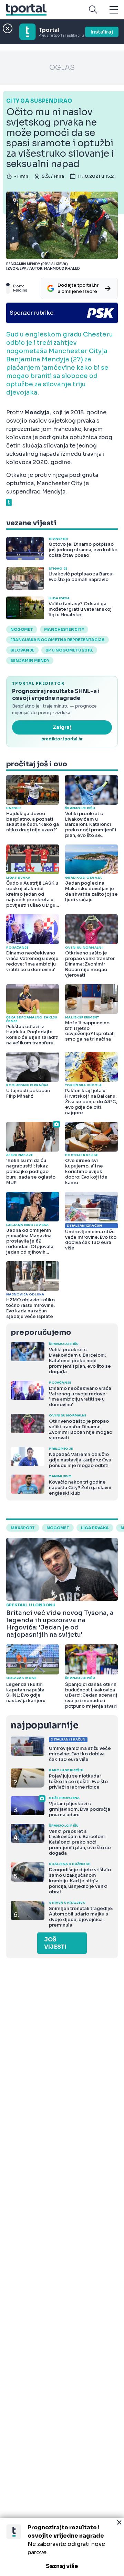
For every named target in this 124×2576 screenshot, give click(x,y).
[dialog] (62, 2547)
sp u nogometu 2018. (69, 650)
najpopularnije (44, 1725)
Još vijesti (55, 1943)
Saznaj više (62, 2566)
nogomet (22, 629)
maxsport (23, 1528)
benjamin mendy (30, 661)
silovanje (22, 650)
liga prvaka (95, 1528)
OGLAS (62, 68)
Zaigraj (62, 727)
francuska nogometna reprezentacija (58, 640)
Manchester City (64, 629)
